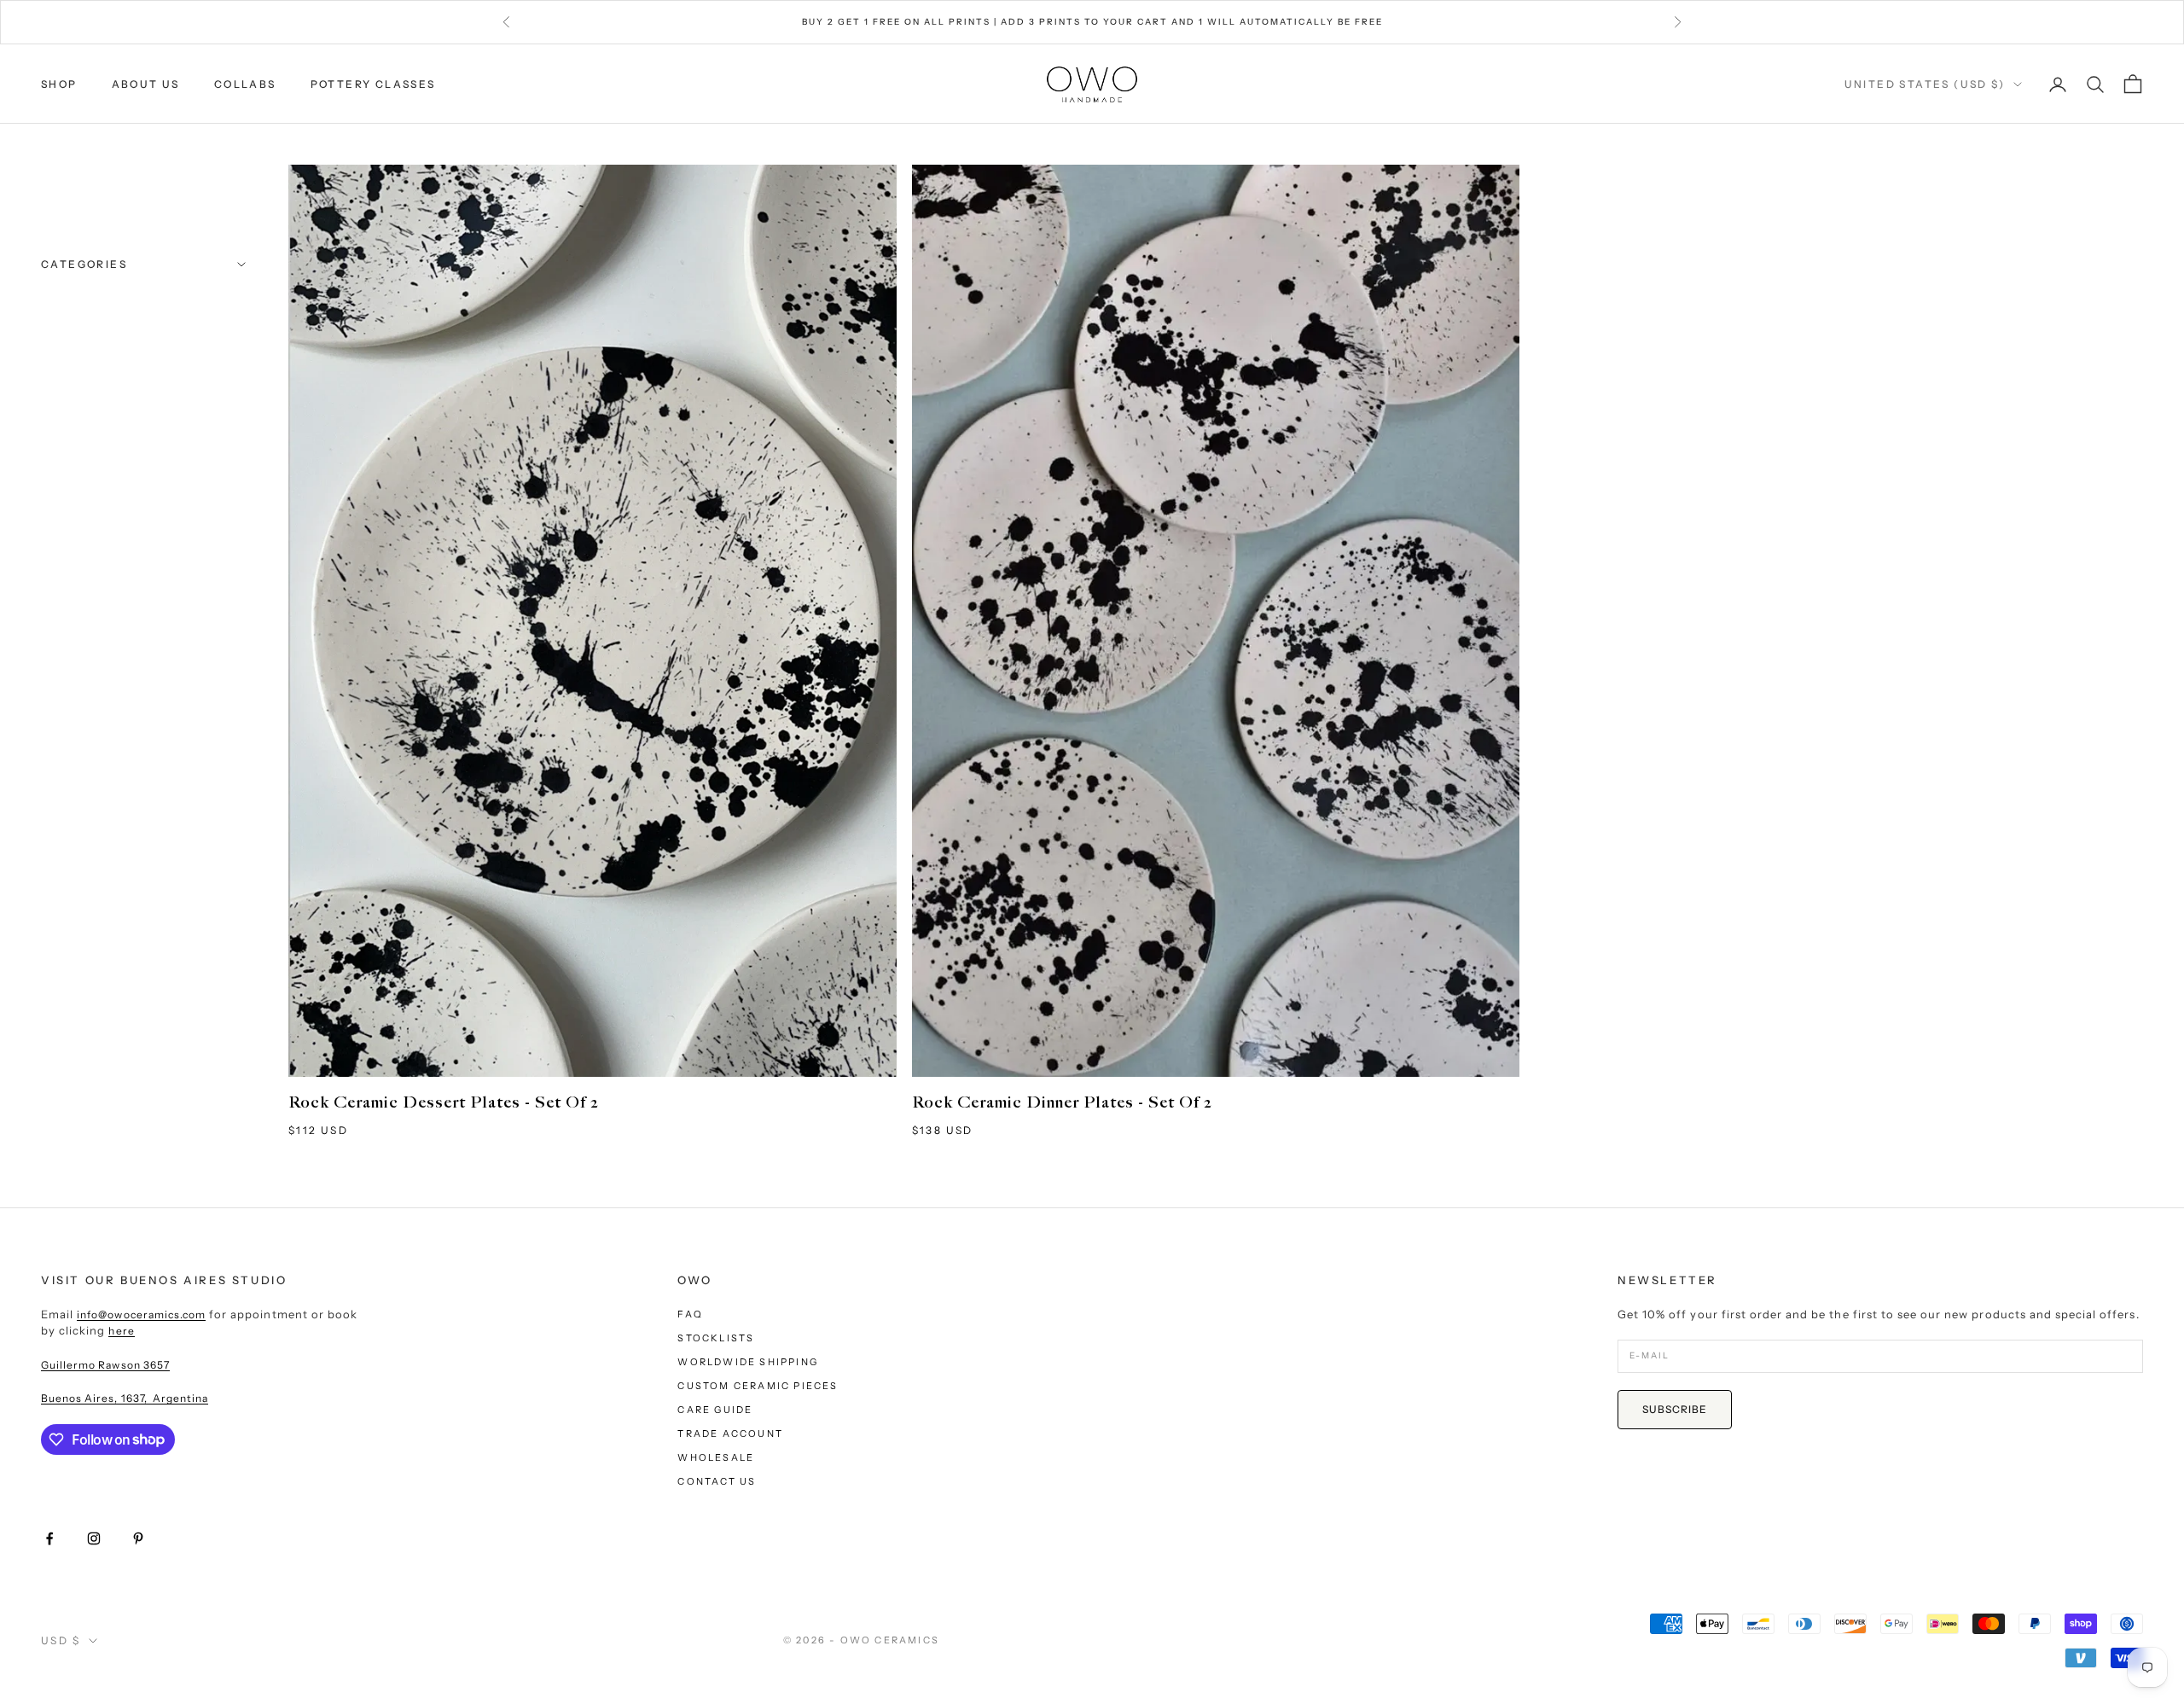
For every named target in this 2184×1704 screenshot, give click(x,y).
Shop (59, 84)
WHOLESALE (716, 1457)
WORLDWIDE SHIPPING (748, 1362)
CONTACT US (717, 1481)
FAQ (690, 1314)
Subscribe (1675, 1409)
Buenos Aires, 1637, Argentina (125, 1398)
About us (146, 84)
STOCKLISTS (716, 1338)
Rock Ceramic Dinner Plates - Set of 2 (1062, 1103)
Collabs (245, 84)
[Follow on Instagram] (94, 1538)
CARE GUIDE (715, 1410)
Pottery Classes (373, 84)
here (121, 1331)
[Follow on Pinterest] (138, 1538)
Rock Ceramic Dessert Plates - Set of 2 (444, 1103)
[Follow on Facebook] (49, 1538)
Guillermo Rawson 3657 (105, 1365)
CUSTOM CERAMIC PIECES (758, 1386)
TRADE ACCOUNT (730, 1434)
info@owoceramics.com (141, 1314)
